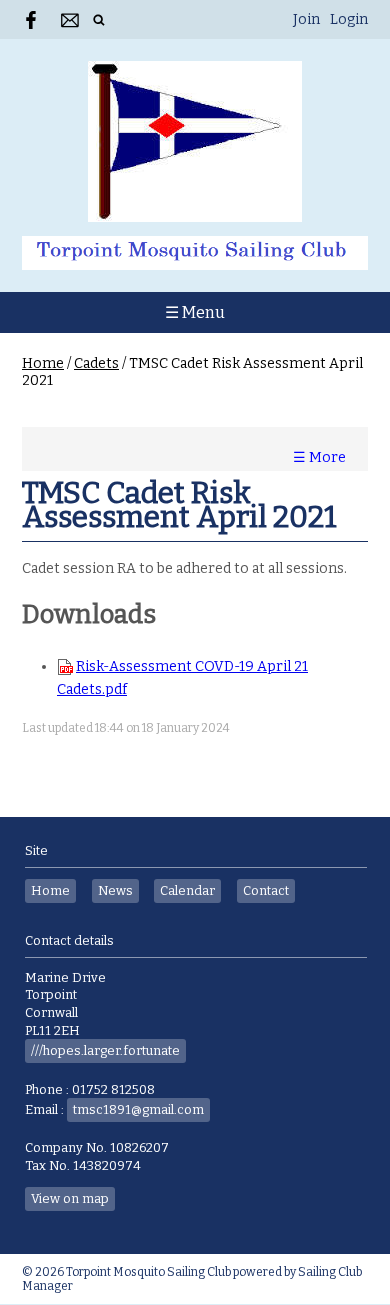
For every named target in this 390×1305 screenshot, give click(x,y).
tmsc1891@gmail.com (138, 1109)
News (115, 890)
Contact (266, 890)
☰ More (319, 457)
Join (306, 19)
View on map (70, 1198)
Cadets (96, 363)
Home (43, 363)
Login (349, 19)
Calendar (187, 890)
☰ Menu (195, 312)
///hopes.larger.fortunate (105, 1050)
